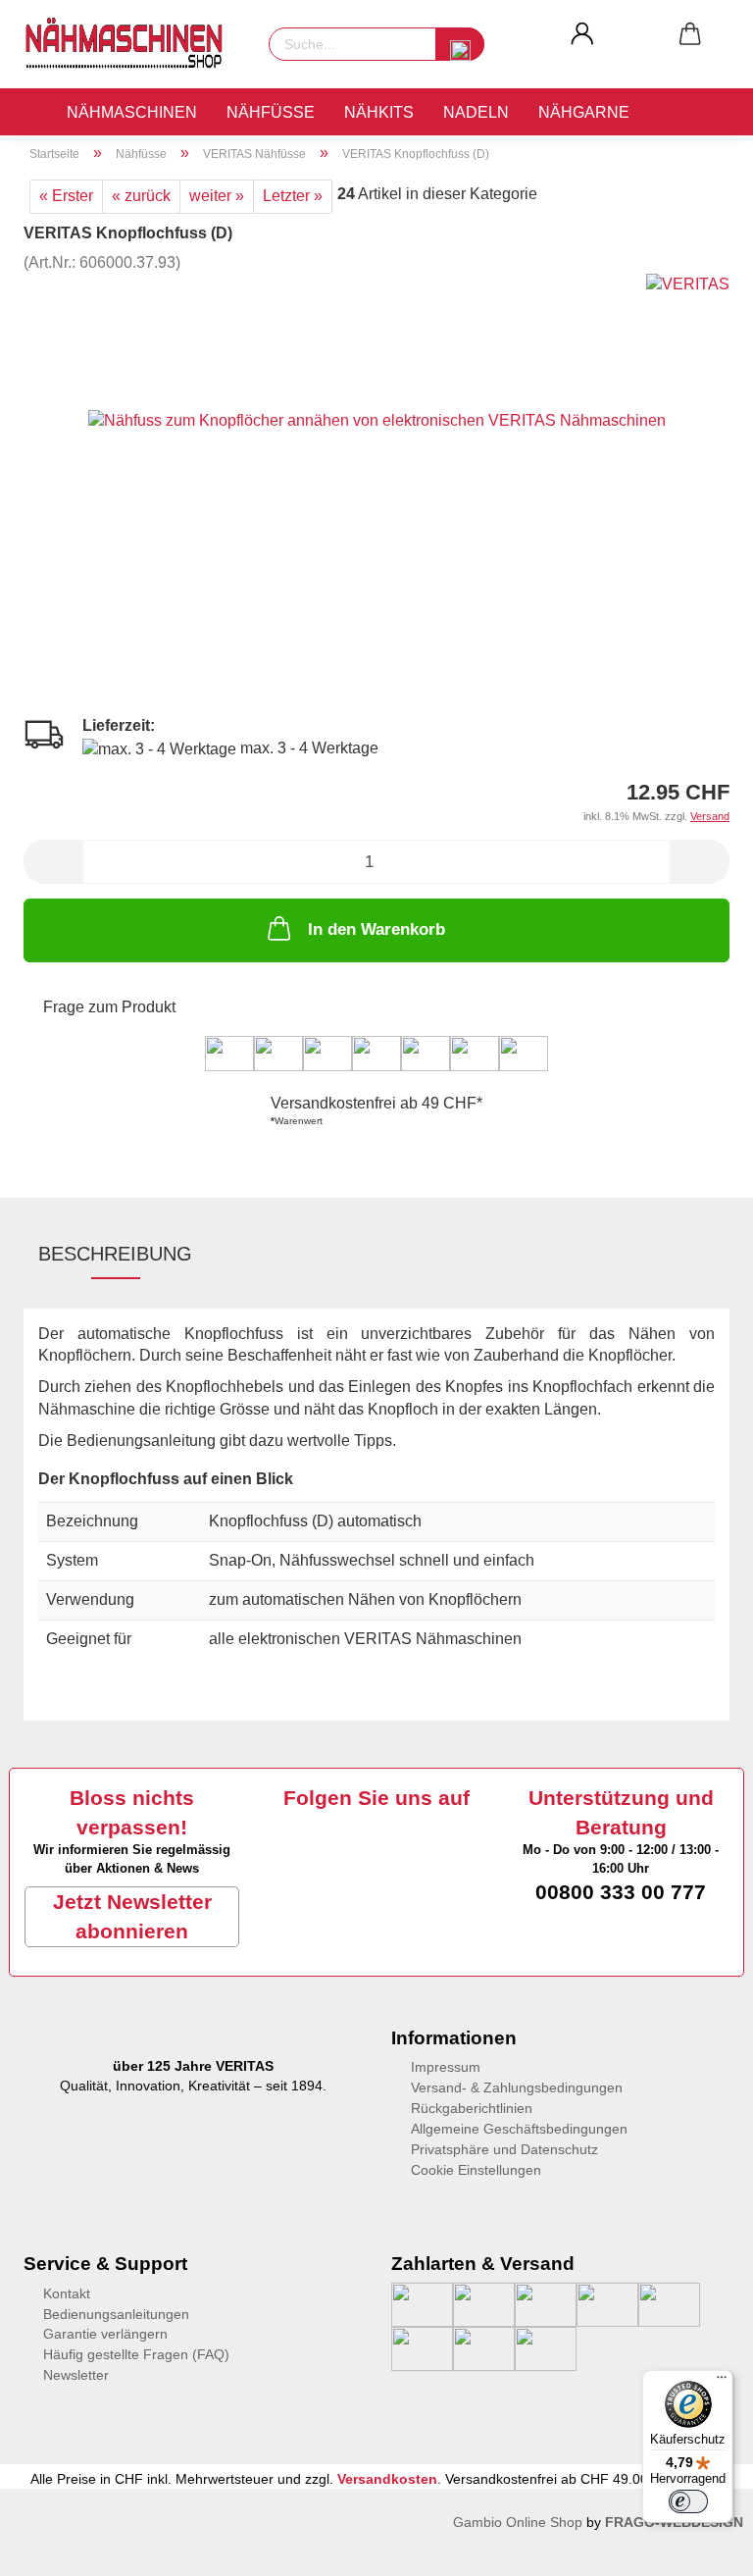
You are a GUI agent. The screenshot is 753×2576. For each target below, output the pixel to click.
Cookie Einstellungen (476, 2170)
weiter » (217, 196)
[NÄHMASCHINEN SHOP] (131, 44)
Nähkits (379, 112)
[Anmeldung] (582, 34)
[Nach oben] (54, 2547)
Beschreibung (115, 1254)
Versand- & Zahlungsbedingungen (517, 2087)
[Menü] (722, 2382)
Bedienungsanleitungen (116, 2314)
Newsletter (76, 2375)
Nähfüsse (271, 112)
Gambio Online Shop (518, 2522)
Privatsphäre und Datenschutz (504, 2149)
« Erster (66, 196)
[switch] (688, 2501)
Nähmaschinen (132, 112)
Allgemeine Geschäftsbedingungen (519, 2129)
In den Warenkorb (376, 929)
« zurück (141, 196)
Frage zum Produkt (109, 1007)
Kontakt (67, 2293)
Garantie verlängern (105, 2334)
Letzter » (293, 196)
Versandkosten (387, 2479)
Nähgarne (584, 112)
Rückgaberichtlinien (472, 2108)
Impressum (446, 2067)
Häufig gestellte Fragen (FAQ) (136, 2354)
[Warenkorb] (690, 34)
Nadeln (476, 112)
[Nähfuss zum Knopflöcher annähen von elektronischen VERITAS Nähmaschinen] (377, 420)
